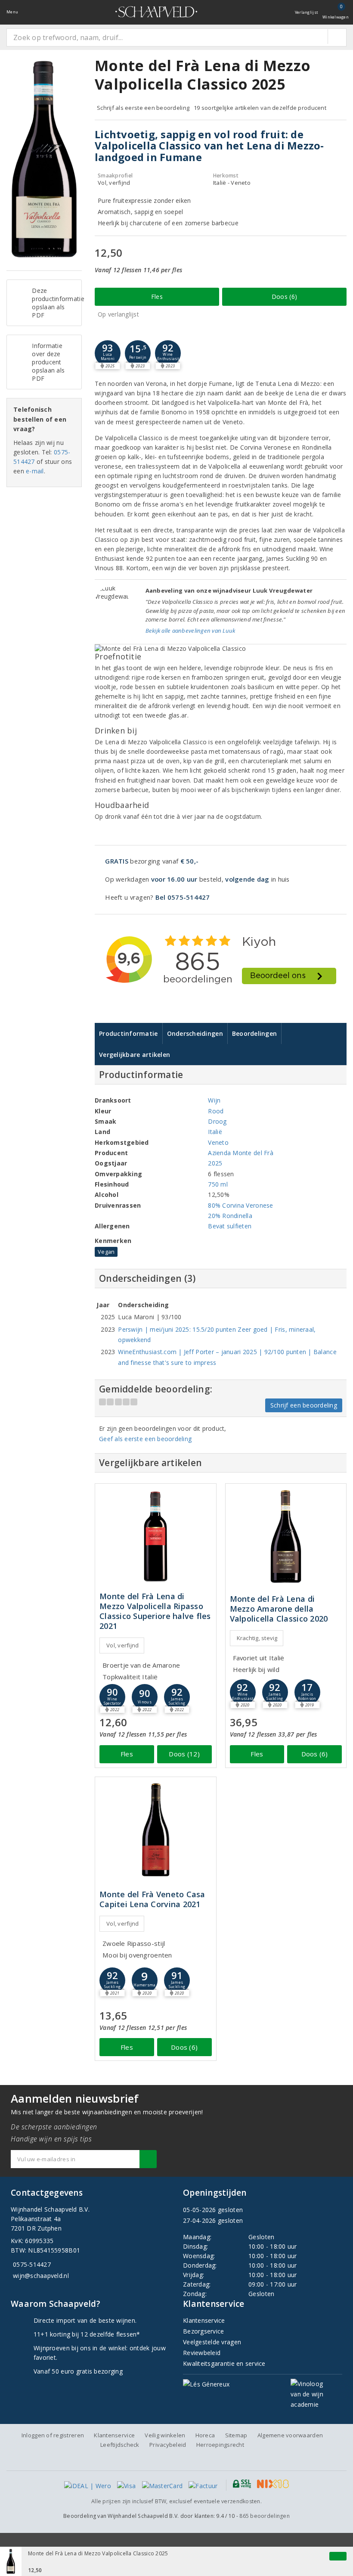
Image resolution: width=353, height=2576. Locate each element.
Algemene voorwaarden (290, 2435)
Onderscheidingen (195, 1033)
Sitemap (236, 2435)
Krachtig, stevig (257, 1638)
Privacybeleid (168, 2445)
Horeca (205, 2435)
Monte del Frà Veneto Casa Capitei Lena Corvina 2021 (152, 1899)
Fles (157, 297)
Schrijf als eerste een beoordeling (143, 108)
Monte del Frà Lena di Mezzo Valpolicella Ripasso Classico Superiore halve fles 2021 (155, 1611)
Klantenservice (204, 2320)
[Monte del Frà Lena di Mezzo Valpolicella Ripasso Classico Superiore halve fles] (156, 1537)
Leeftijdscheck (120, 2445)
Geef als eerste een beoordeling (145, 1439)
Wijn (214, 1100)
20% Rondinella (230, 1216)
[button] (138, 353)
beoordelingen (265, 2516)
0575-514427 (32, 2264)
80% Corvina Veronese (240, 1205)
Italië (215, 1132)
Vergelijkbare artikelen (135, 1055)
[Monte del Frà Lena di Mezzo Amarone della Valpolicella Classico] (286, 1537)
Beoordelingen (254, 1033)
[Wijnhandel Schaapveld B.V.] (156, 12)
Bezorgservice (203, 2331)
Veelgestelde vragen (212, 2342)
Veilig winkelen (165, 2435)
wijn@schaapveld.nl (41, 2276)
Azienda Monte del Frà (241, 1153)
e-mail (35, 471)
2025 (215, 1163)
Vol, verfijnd (122, 1645)
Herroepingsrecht (220, 2445)
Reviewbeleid (202, 2353)
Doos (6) (284, 297)
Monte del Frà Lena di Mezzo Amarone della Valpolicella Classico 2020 (279, 1609)
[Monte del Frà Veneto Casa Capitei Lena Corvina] (156, 1830)
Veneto (218, 1142)
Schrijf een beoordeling (304, 1405)
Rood (216, 1111)
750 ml (218, 1184)
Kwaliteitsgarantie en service (224, 2363)
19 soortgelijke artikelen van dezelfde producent (260, 108)
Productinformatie (129, 1033)
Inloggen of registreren (53, 2435)
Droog (217, 1121)
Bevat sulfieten (230, 1226)
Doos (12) (184, 1754)
